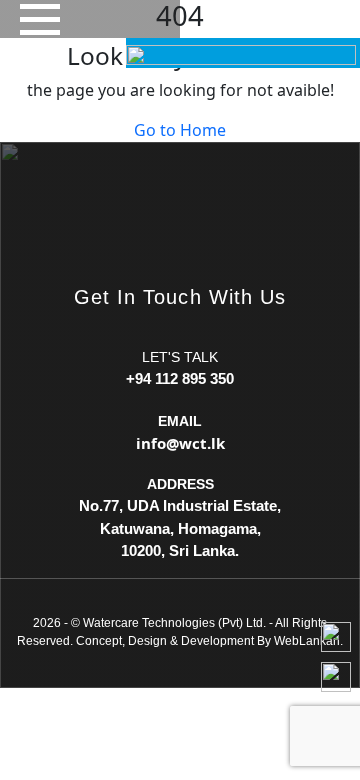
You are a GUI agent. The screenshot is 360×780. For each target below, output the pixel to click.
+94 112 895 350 (180, 378)
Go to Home (180, 130)
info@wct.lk (180, 443)
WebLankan (307, 641)
